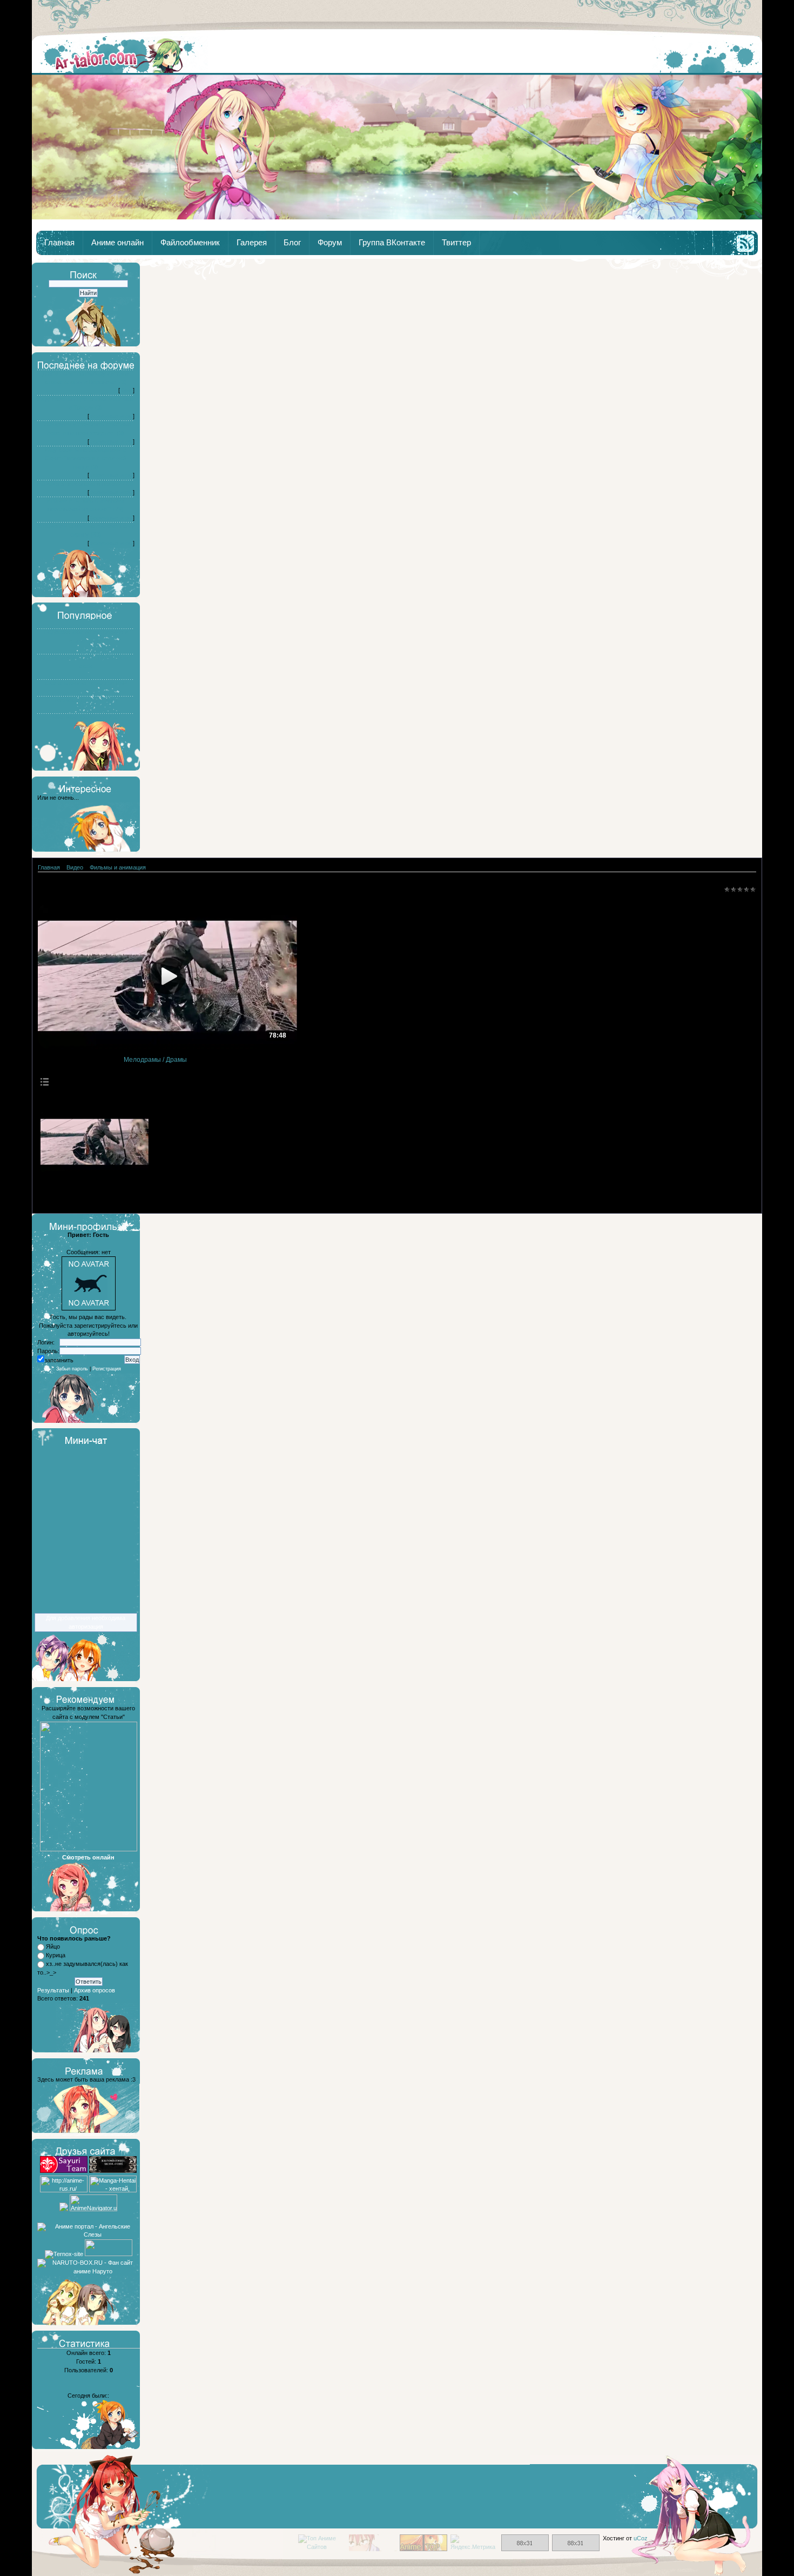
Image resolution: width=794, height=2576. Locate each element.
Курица (56, 1955)
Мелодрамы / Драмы (155, 1060)
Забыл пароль (72, 1369)
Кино (126, 390)
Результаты (53, 1990)
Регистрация (107, 1369)
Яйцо (53, 1946)
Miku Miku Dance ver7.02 (86, 717)
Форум (330, 243)
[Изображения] (95, 1142)
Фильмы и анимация (118, 867)
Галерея (252, 243)
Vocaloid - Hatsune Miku (86, 700)
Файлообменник (190, 243)
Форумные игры (111, 416)
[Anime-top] (423, 2549)
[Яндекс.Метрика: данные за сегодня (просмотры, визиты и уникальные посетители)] (474, 2543)
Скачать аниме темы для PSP (86, 683)
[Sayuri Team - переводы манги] (64, 2171)
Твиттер (456, 243)
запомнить (59, 1360)
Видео (75, 867)
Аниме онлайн (117, 243)
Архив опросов (95, 1990)
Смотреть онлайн (88, 1857)
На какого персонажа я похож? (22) (86, 484)
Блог (292, 243)
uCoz (641, 2538)
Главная (120, 55)
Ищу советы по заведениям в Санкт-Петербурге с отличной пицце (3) (86, 458)
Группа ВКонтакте (392, 243)
